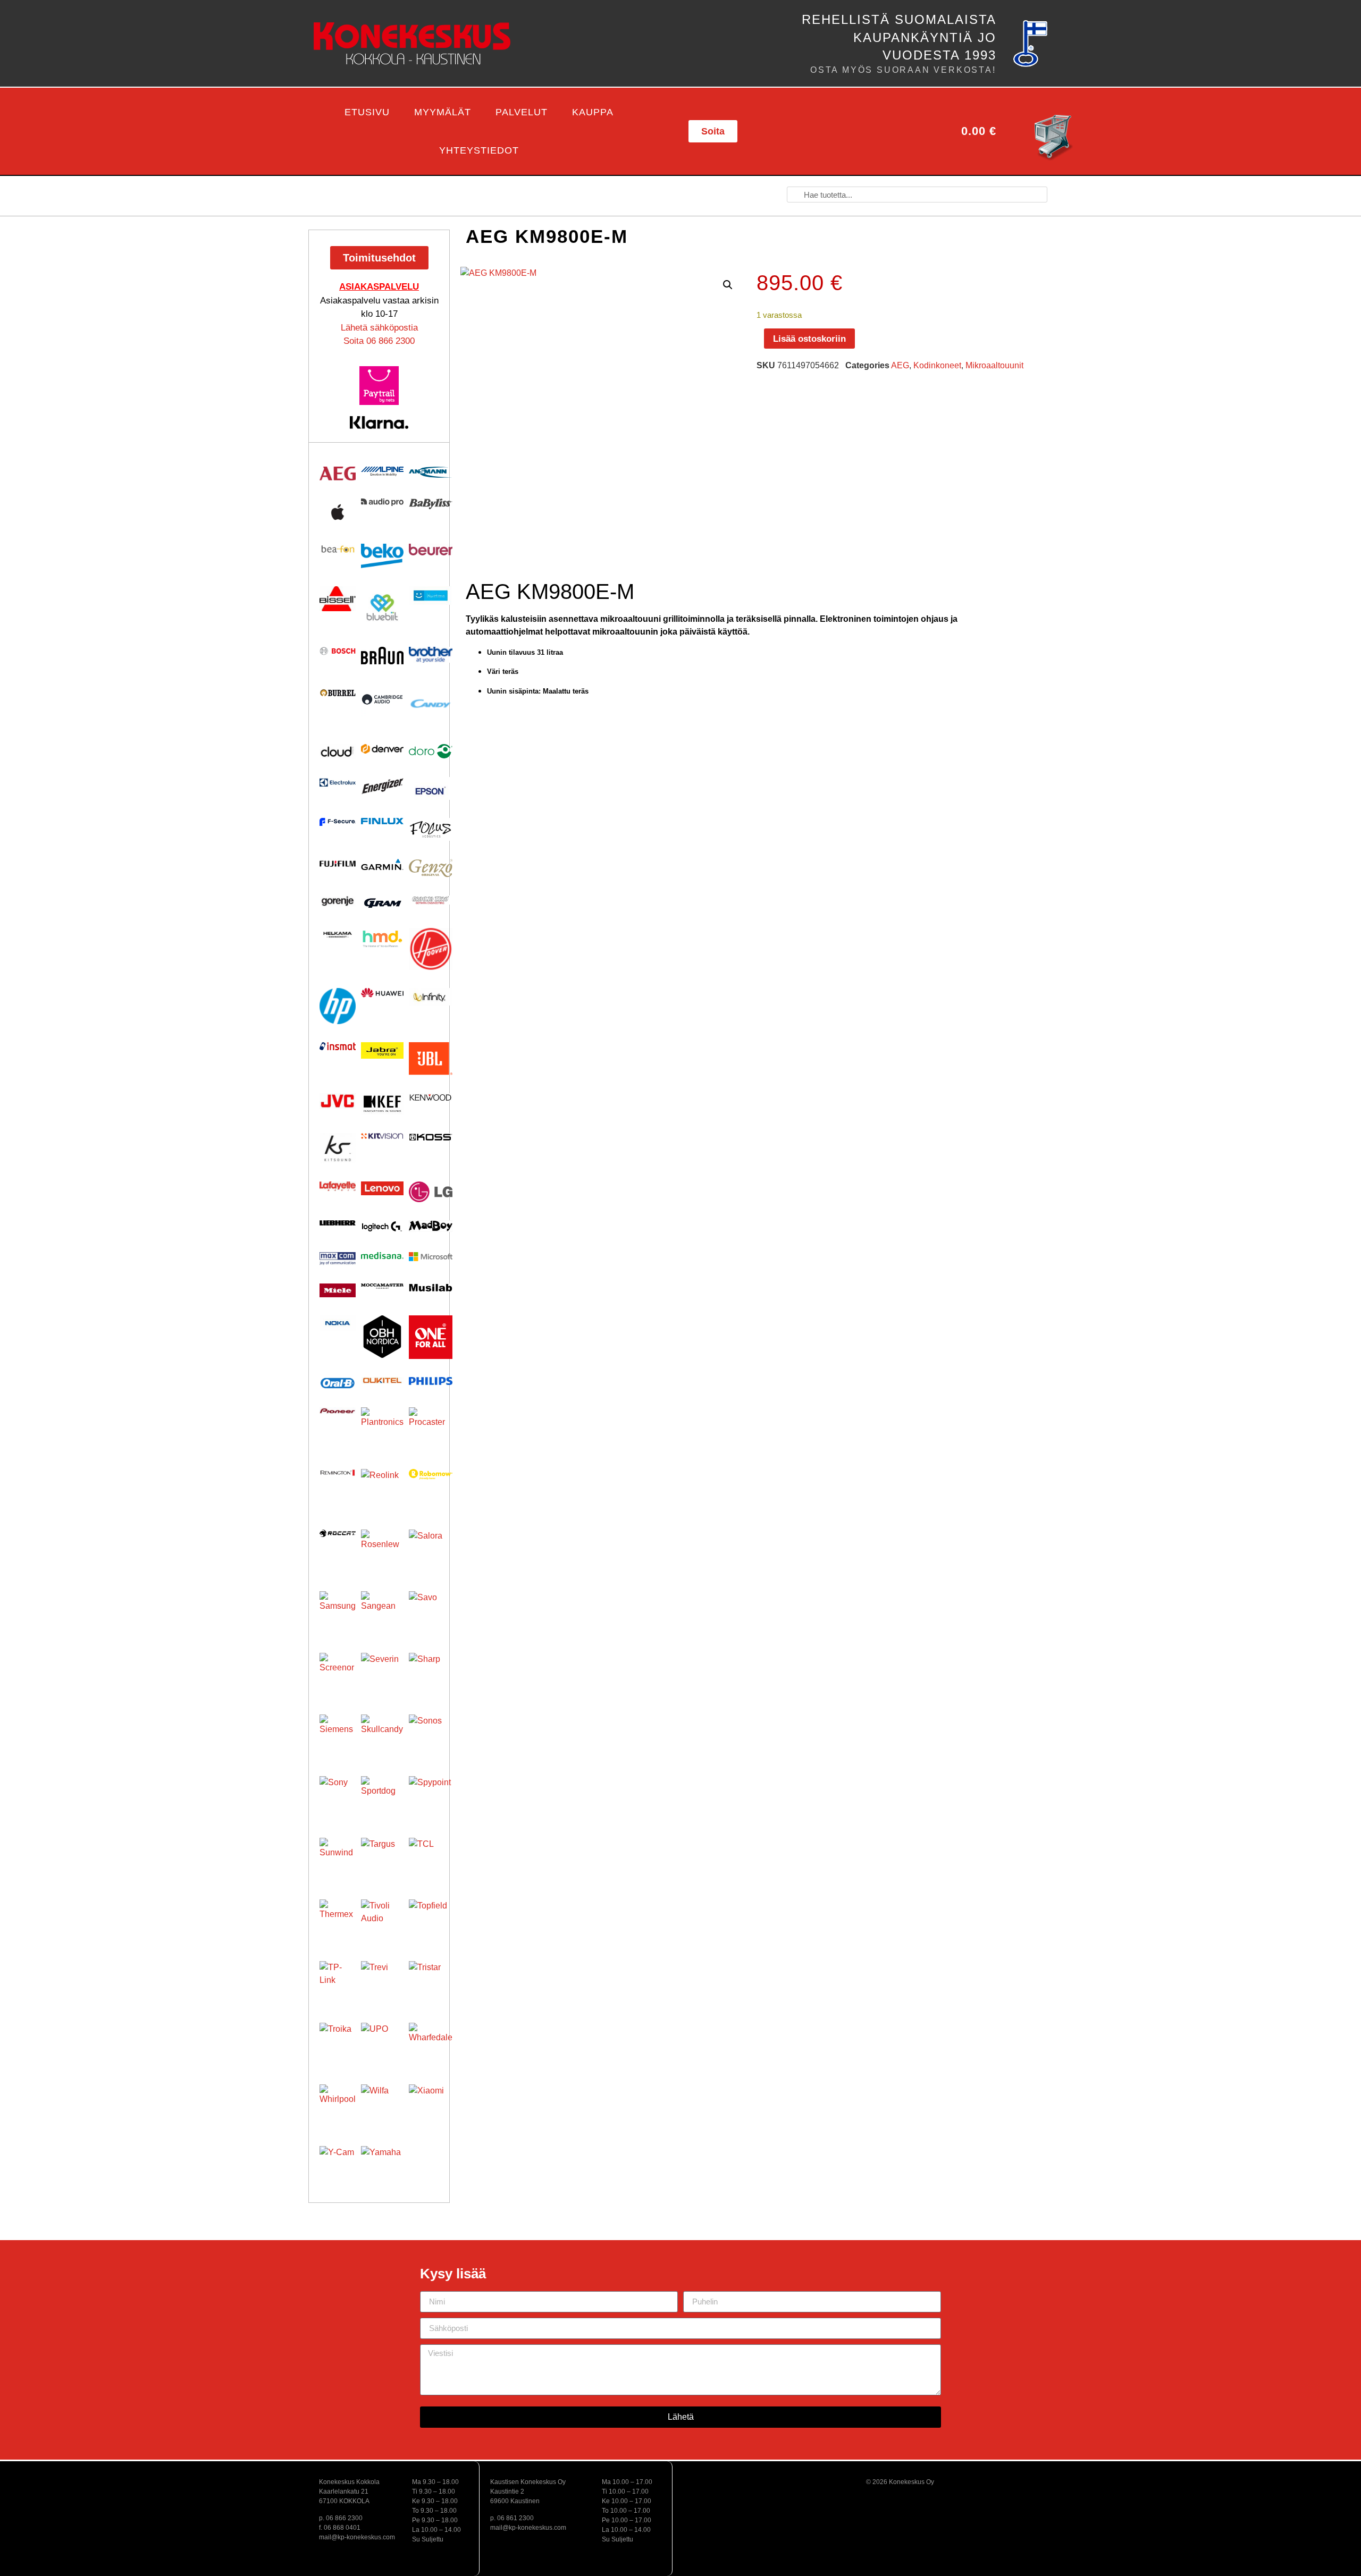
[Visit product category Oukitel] (382, 1380)
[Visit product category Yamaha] (382, 2167)
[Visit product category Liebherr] (338, 1223)
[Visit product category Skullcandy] (382, 1736)
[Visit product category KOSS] (431, 1137)
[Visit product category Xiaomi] (431, 2106)
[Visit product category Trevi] (382, 1982)
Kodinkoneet (937, 365)
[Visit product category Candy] (431, 704)
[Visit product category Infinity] (431, 997)
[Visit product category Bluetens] (431, 596)
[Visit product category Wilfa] (382, 2106)
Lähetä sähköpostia (379, 328)
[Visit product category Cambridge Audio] (382, 699)
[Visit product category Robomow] (431, 1474)
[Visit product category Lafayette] (338, 1186)
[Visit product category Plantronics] (382, 1429)
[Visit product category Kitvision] (382, 1136)
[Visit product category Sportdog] (382, 1797)
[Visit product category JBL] (431, 1059)
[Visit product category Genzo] (431, 868)
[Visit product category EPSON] (431, 788)
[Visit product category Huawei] (382, 993)
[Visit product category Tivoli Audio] (382, 1921)
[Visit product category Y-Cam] (338, 2164)
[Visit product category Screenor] (338, 1671)
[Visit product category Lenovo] (382, 1188)
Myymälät (443, 112)
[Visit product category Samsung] (338, 1609)
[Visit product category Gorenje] (338, 901)
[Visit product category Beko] (382, 556)
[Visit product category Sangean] (382, 1612)
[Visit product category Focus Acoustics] (431, 829)
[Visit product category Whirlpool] (338, 2102)
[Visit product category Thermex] (338, 1918)
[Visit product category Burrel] (338, 693)
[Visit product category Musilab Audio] (431, 1288)
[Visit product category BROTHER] (431, 655)
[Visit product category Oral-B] (338, 1383)
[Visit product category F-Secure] (338, 822)
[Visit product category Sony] (338, 1794)
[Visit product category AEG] (338, 474)
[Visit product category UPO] (382, 2044)
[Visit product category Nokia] (338, 1323)
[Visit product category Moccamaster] (382, 1286)
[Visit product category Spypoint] (431, 1798)
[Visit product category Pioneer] (338, 1411)
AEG (900, 365)
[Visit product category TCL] (431, 1860)
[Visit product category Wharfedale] (431, 2045)
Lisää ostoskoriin (809, 339)
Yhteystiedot (479, 150)
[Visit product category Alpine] (382, 471)
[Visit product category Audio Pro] (382, 502)
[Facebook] (827, 131)
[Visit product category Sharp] (431, 1675)
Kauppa (593, 112)
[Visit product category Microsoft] (431, 1257)
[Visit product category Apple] (338, 512)
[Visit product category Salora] (431, 1551)
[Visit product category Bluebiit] (382, 607)
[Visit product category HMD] (382, 939)
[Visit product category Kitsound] (338, 1148)
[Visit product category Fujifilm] (338, 863)
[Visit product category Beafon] (338, 549)
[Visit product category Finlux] (382, 821)
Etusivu (367, 112)
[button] (293, 132)
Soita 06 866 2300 (379, 341)
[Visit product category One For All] (431, 1337)
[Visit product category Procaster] (431, 1429)
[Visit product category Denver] (382, 749)
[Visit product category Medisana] (382, 1256)
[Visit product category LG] (431, 1192)
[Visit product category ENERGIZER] (382, 786)
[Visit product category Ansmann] (431, 472)
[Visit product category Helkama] (338, 935)
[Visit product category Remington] (338, 1473)
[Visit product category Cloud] (338, 751)
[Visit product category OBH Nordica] (382, 1337)
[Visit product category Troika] (338, 2041)
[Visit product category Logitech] (382, 1227)
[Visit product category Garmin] (382, 864)
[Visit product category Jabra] (382, 1050)
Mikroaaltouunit (994, 365)
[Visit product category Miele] (338, 1290)
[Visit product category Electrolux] (338, 783)
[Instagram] (877, 131)
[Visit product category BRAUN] (382, 656)
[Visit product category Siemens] (338, 1733)
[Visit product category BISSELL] (338, 599)
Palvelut (522, 112)
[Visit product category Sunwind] (338, 1856)
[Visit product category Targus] (382, 1859)
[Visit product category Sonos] (431, 1736)
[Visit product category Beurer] (431, 550)
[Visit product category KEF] (382, 1104)
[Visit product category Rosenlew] (382, 1551)
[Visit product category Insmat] (338, 1046)
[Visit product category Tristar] (431, 1983)
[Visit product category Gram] (382, 903)
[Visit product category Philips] (431, 1381)
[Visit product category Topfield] (431, 1921)
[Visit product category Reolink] (382, 1490)
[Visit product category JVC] (338, 1101)
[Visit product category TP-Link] (338, 1979)
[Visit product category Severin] (382, 1674)
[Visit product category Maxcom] (338, 1259)
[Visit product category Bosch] (338, 651)
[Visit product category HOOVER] (431, 949)
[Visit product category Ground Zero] (431, 900)
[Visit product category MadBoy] (431, 1226)
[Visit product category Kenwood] (431, 1097)
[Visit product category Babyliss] (431, 504)
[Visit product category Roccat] (338, 1533)
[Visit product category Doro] (431, 751)
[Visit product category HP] (338, 1006)
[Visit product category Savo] (431, 1613)
